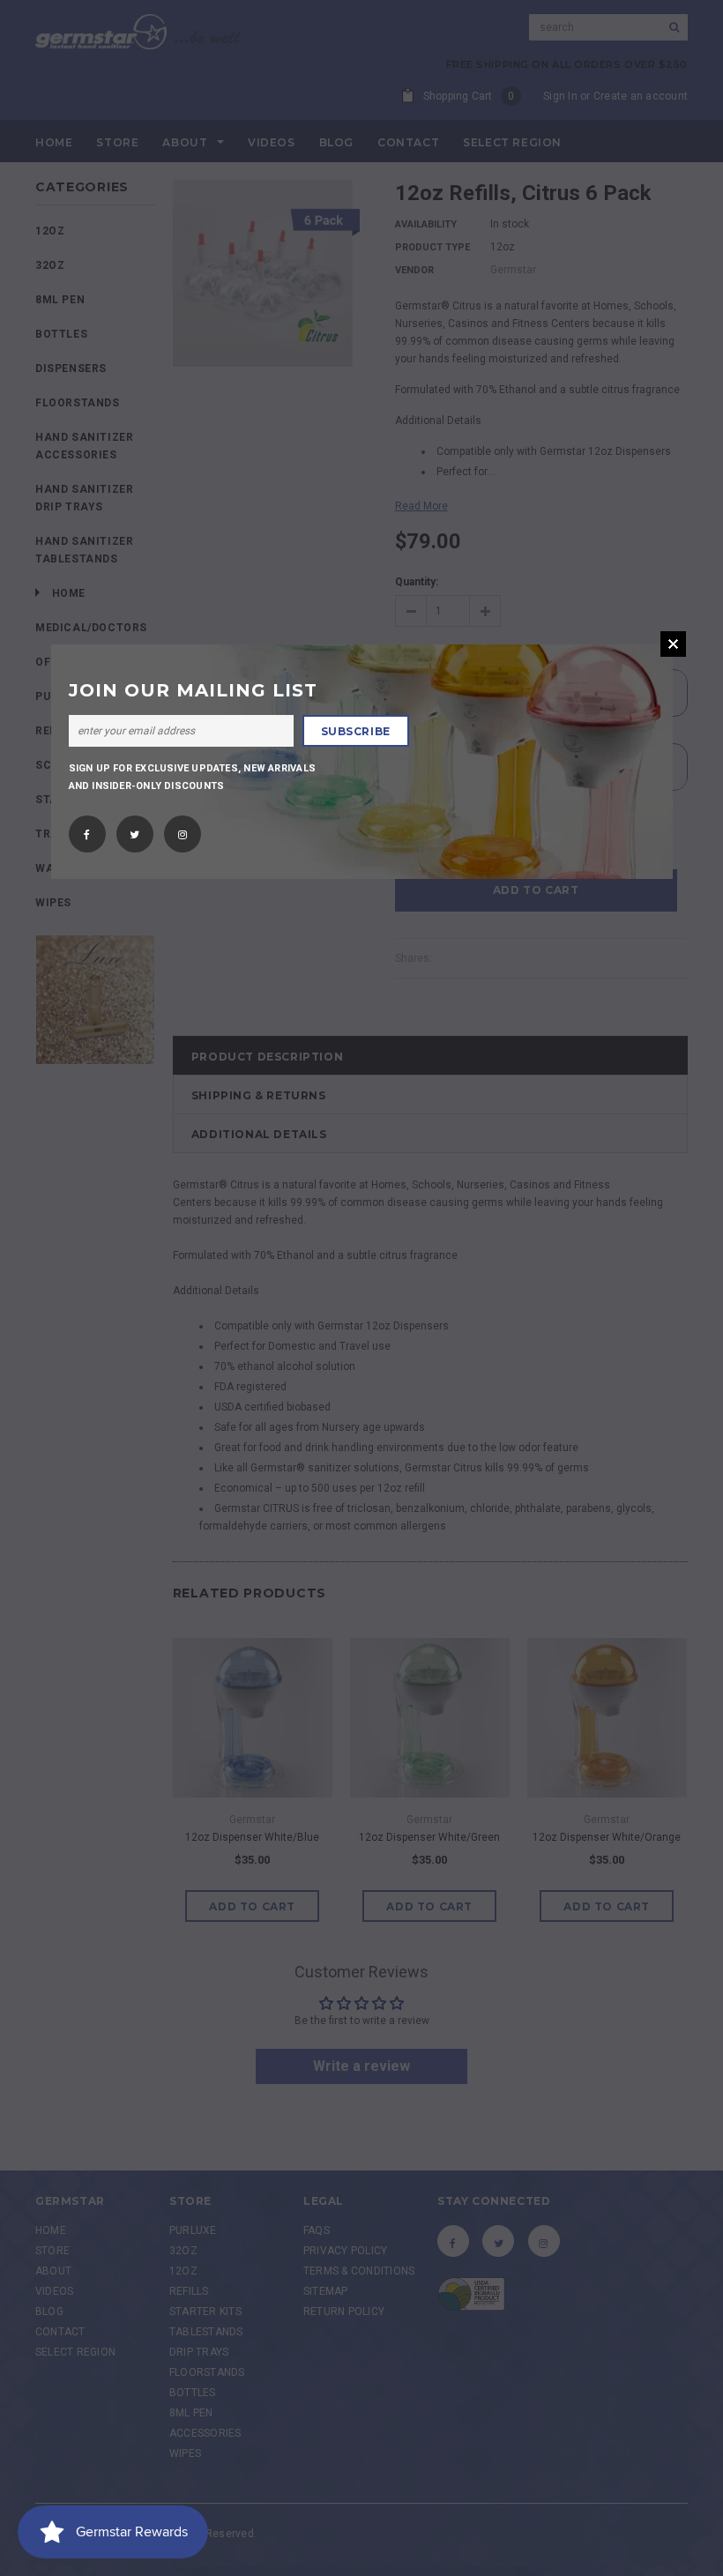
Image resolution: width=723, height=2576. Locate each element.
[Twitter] (134, 829)
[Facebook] (87, 829)
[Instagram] (183, 829)
